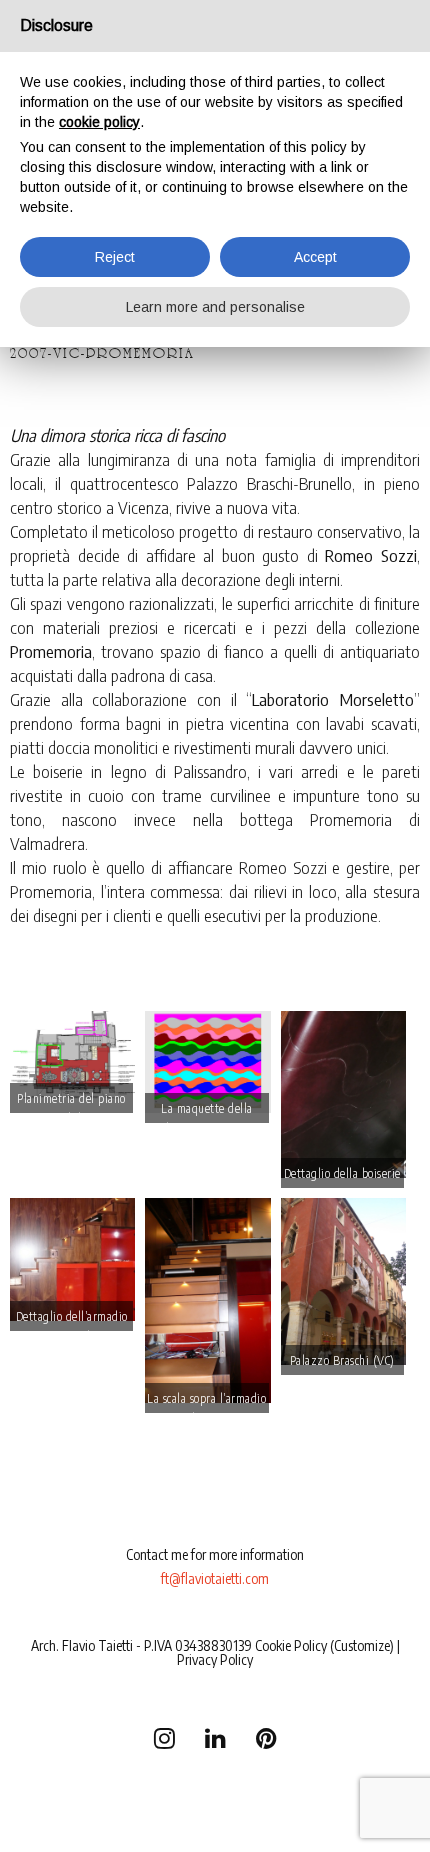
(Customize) (362, 1645)
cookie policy (99, 122)
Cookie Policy (291, 1645)
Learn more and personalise (215, 307)
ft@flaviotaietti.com (215, 1578)
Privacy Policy (215, 1659)
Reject (115, 257)
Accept (315, 257)
